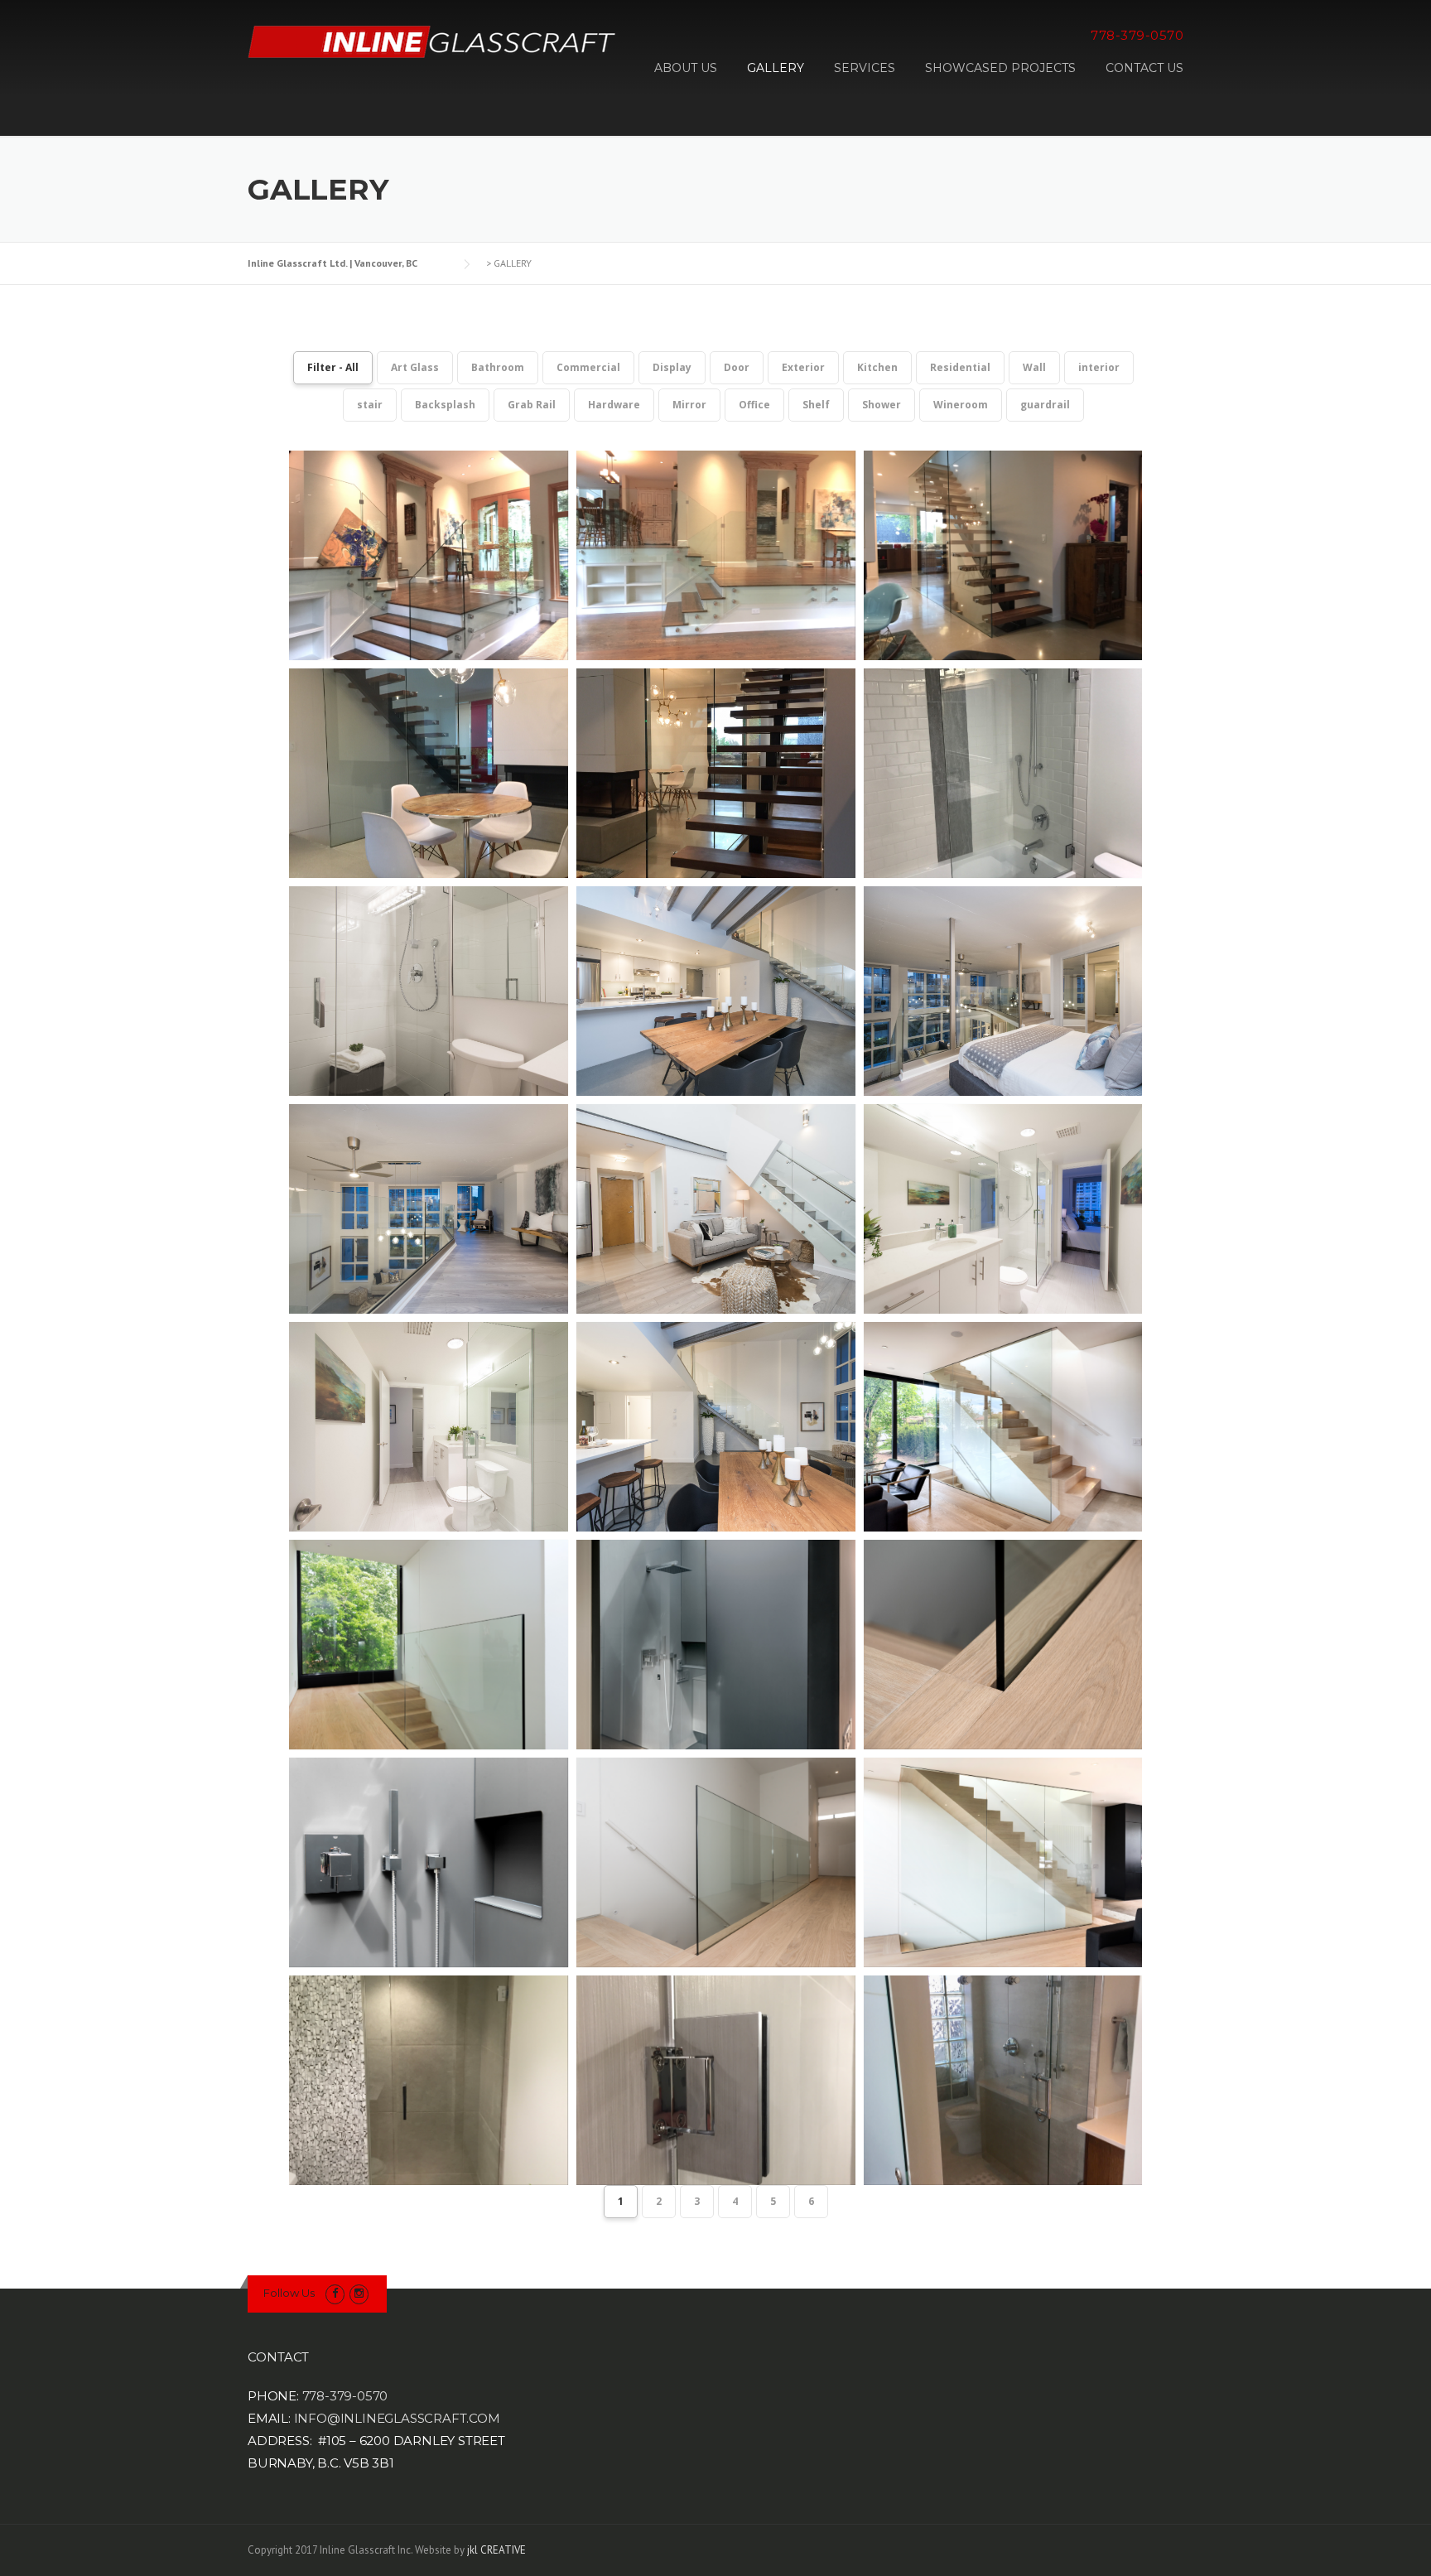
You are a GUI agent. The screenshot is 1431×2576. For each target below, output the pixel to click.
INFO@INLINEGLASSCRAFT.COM (397, 2418)
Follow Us (289, 2293)
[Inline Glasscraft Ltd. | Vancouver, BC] (433, 41)
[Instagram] (359, 2293)
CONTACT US (1144, 68)
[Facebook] (335, 2293)
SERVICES (865, 68)
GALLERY (776, 68)
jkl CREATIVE (496, 2550)
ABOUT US (686, 68)
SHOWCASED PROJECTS (1000, 68)
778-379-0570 (345, 2396)
